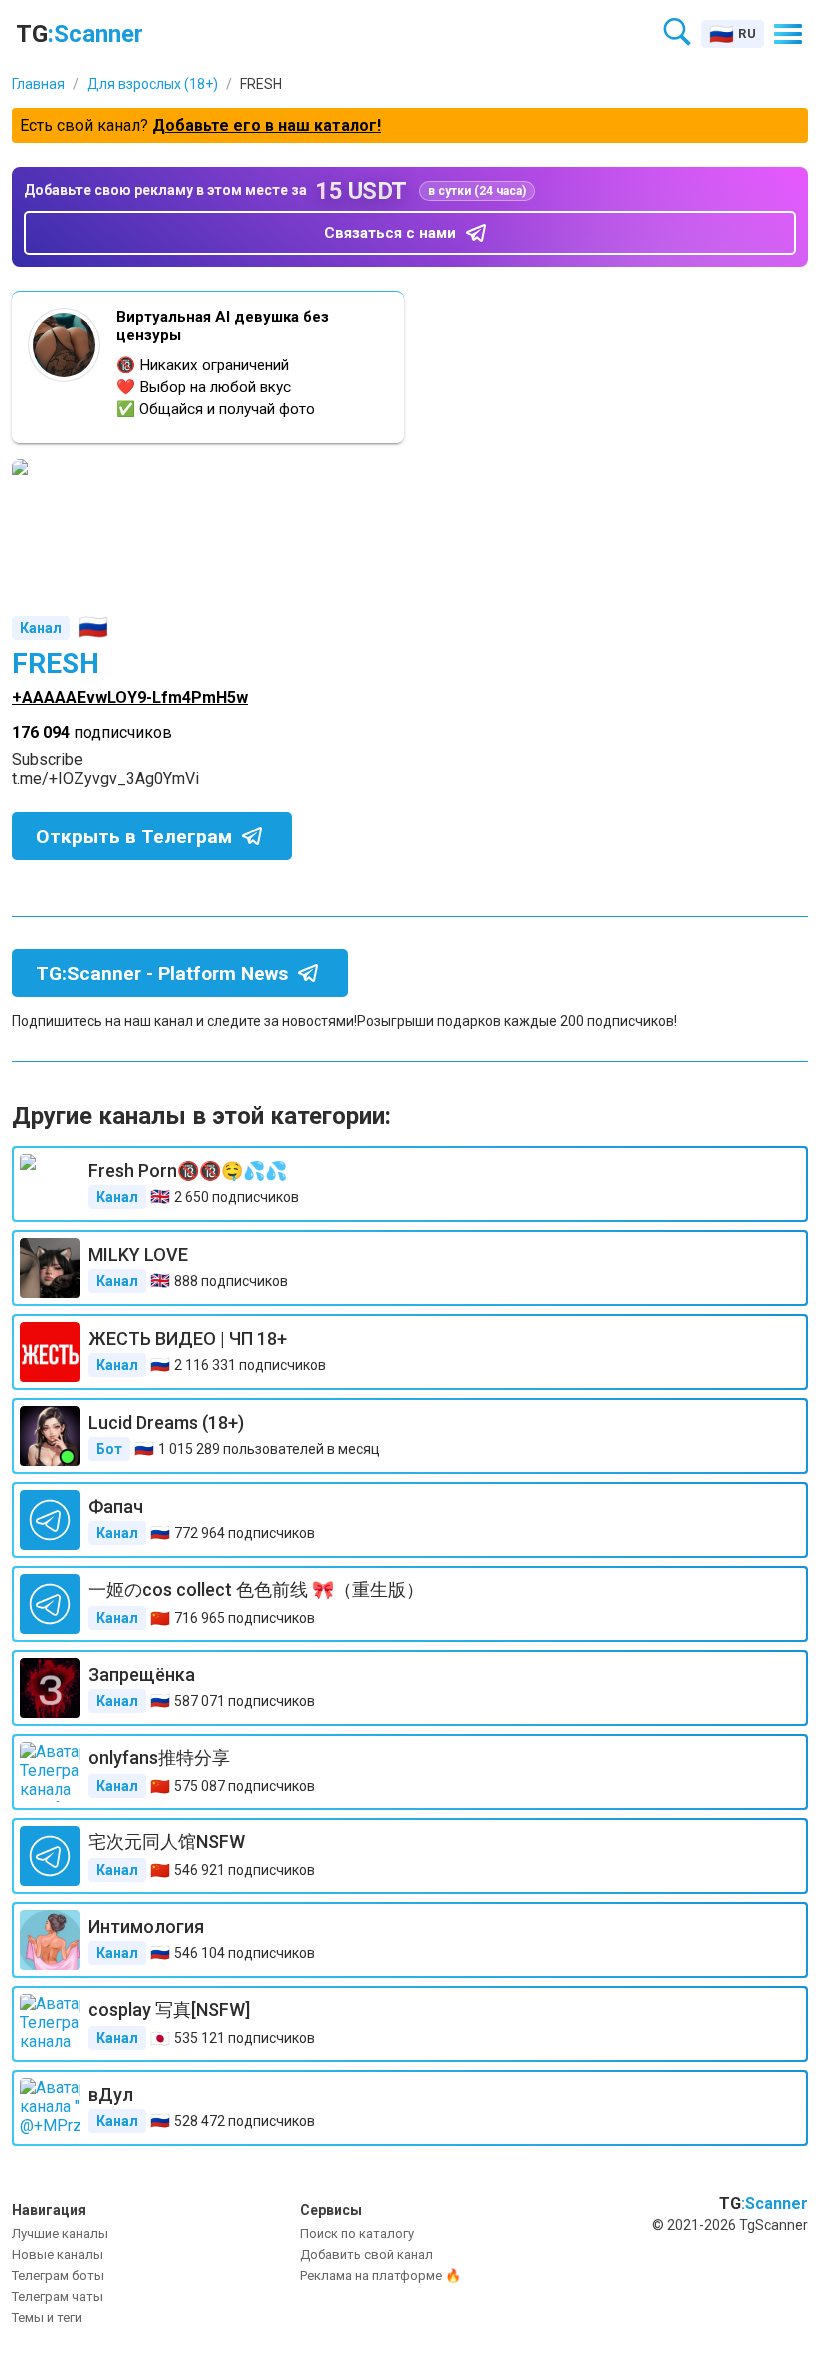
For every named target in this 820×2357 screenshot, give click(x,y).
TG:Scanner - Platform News (162, 973)
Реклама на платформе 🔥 (380, 2275)
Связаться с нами (390, 233)
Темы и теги (47, 2317)
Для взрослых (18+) (152, 84)
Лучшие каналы (60, 2233)
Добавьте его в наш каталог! (266, 125)
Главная (38, 84)
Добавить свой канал (366, 2254)
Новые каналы (57, 2254)
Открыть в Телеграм (134, 836)
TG (79, 34)
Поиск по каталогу (357, 2233)
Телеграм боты (58, 2275)
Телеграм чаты (57, 2296)
